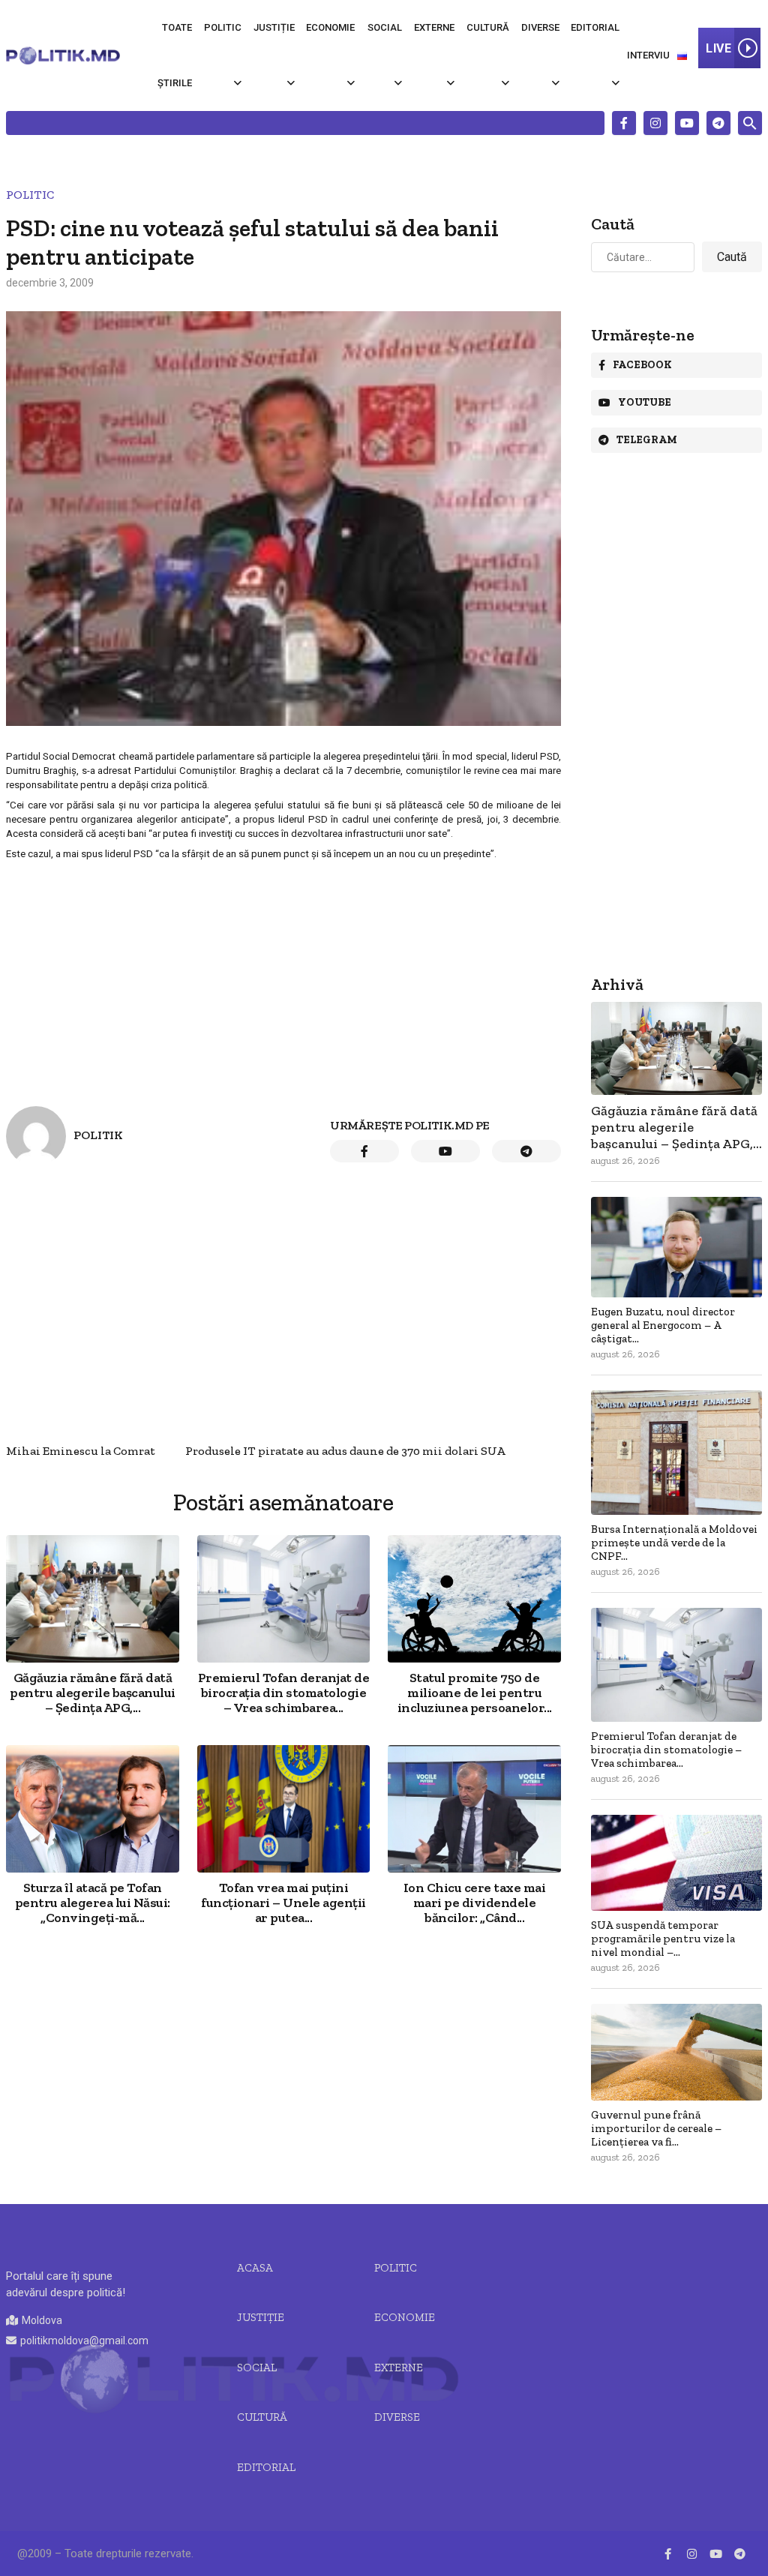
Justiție (274, 27)
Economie (330, 27)
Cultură (488, 27)
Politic (223, 27)
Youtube (645, 402)
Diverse (540, 27)
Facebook (642, 365)
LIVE (718, 48)
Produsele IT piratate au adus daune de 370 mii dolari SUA (345, 1451)
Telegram (647, 440)
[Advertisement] (283, 971)
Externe (434, 27)
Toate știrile (175, 55)
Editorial (595, 27)
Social (385, 27)
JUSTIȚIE (261, 2317)
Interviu (648, 55)
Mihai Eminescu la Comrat (81, 1451)
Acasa (255, 2268)
